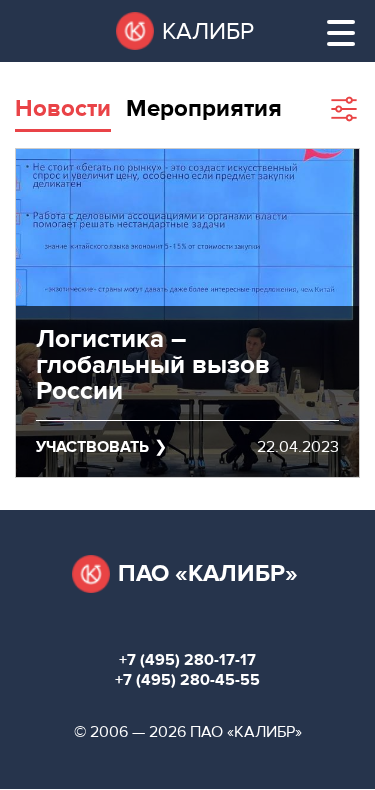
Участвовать (92, 447)
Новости (63, 108)
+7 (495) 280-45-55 (187, 680)
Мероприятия (204, 108)
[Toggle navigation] (341, 33)
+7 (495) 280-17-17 (187, 660)
